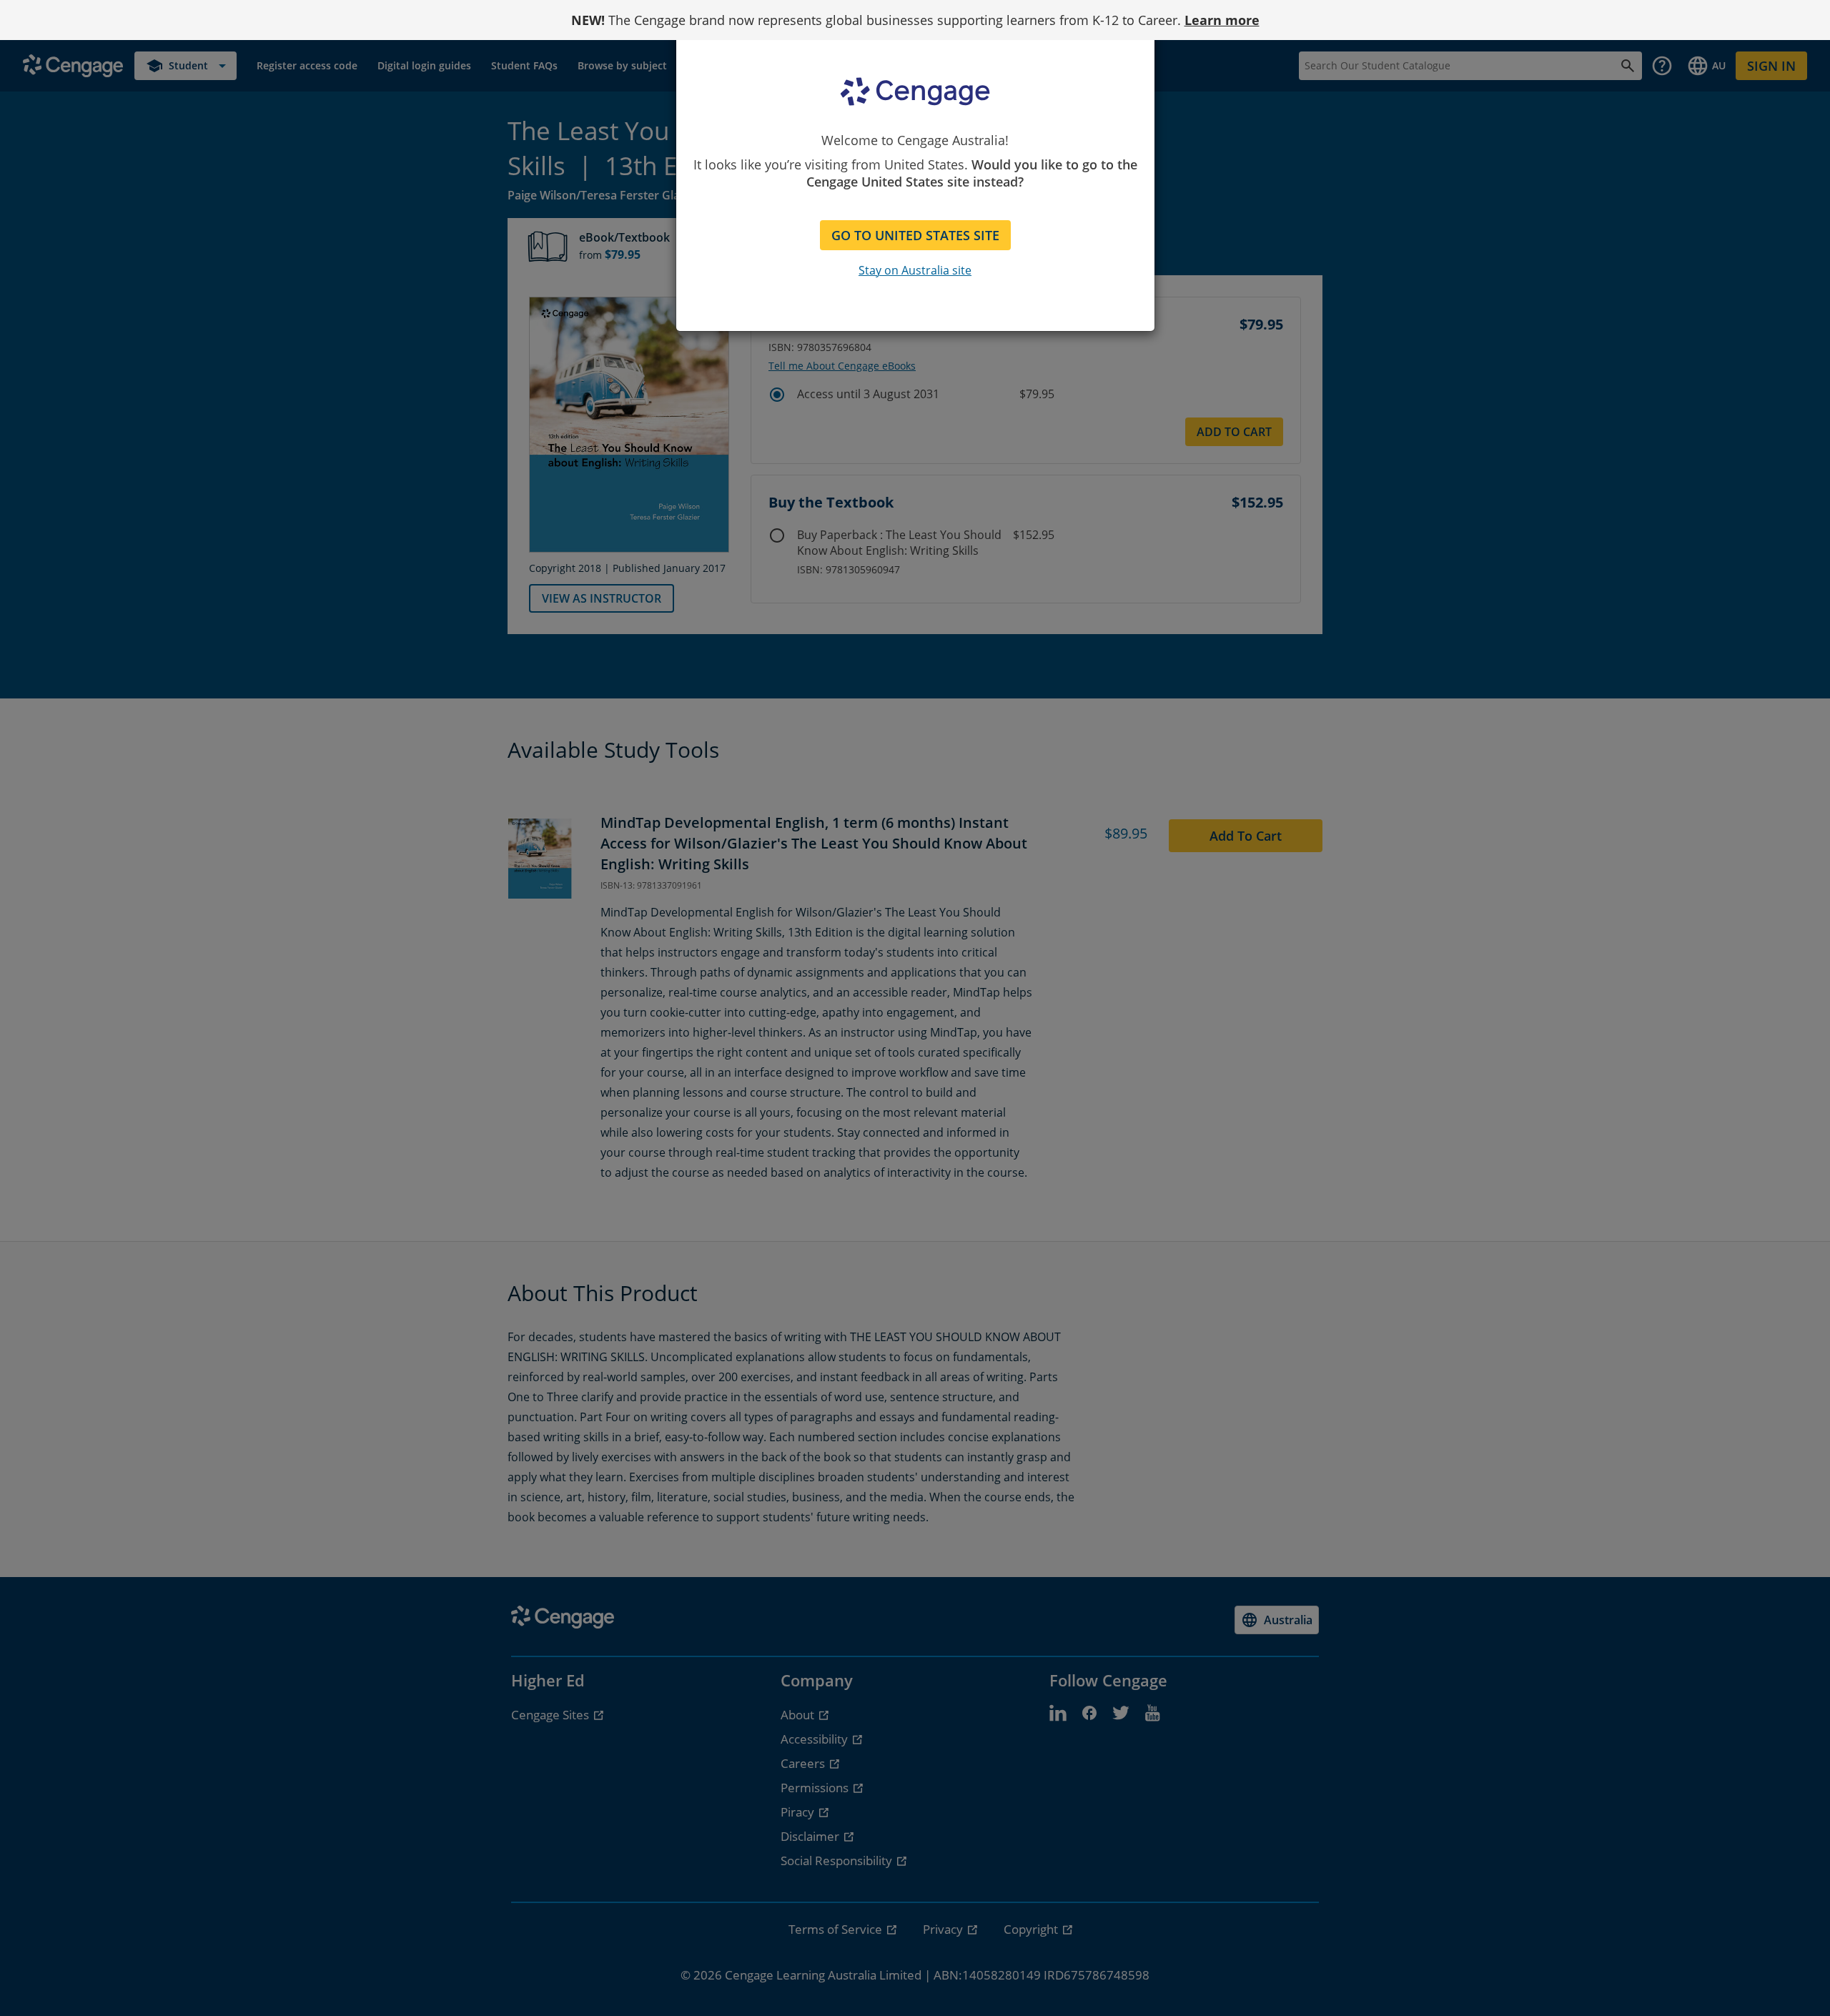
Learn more (1222, 20)
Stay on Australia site (915, 270)
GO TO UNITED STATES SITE (915, 235)
